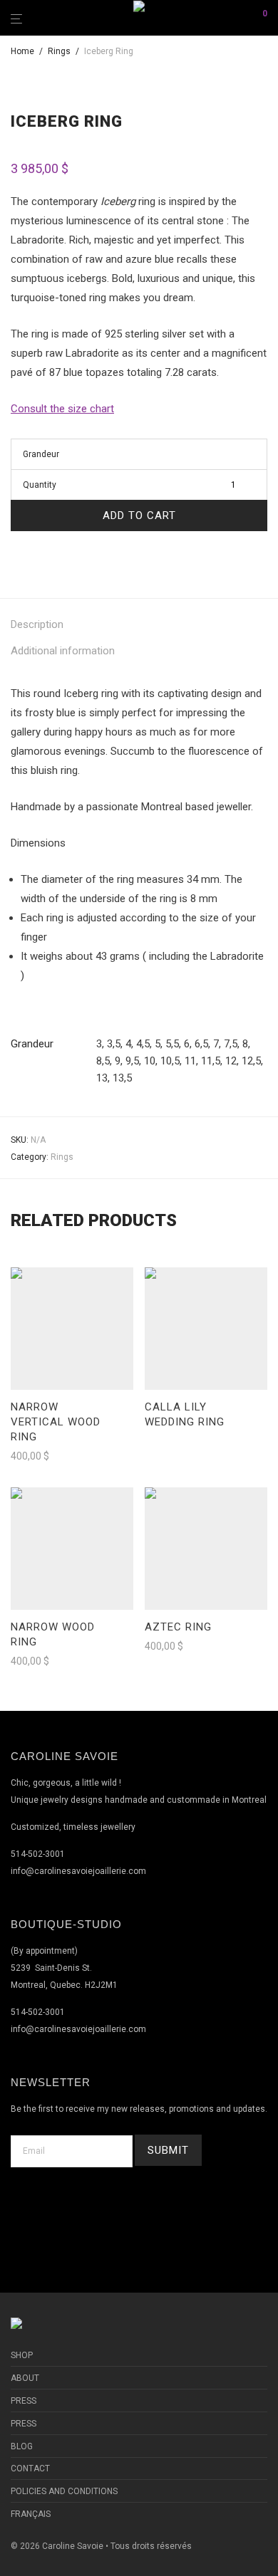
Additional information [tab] (63, 651)
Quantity (40, 485)
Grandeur (41, 454)
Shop (22, 2355)
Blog (22, 2446)
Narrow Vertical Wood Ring (56, 1422)
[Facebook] (122, 2210)
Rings (59, 51)
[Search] (241, 18)
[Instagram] (156, 2210)
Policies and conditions (64, 2491)
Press (24, 2401)
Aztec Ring (178, 1627)
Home (22, 51)
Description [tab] (37, 624)
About (25, 2378)
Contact (30, 2468)
